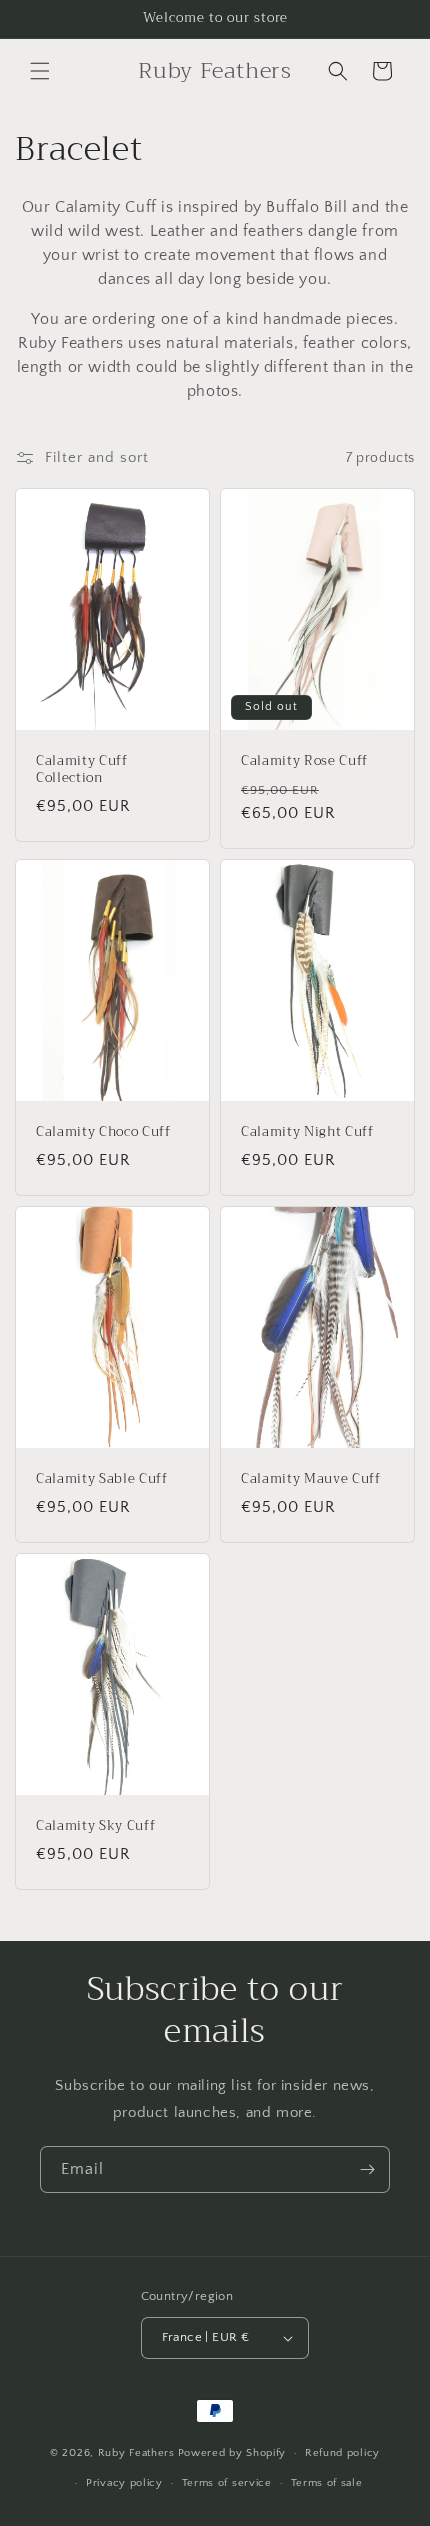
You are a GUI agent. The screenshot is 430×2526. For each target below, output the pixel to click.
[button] (40, 71)
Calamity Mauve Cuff (311, 1479)
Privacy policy (124, 2483)
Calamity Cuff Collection (82, 770)
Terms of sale (327, 2483)
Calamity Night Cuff (307, 1132)
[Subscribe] (367, 2169)
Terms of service (227, 2483)
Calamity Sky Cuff (95, 1826)
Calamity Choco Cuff (103, 1132)
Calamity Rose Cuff (304, 761)
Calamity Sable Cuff (102, 1479)
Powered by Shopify (232, 2453)
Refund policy (342, 2453)
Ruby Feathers (136, 2453)
